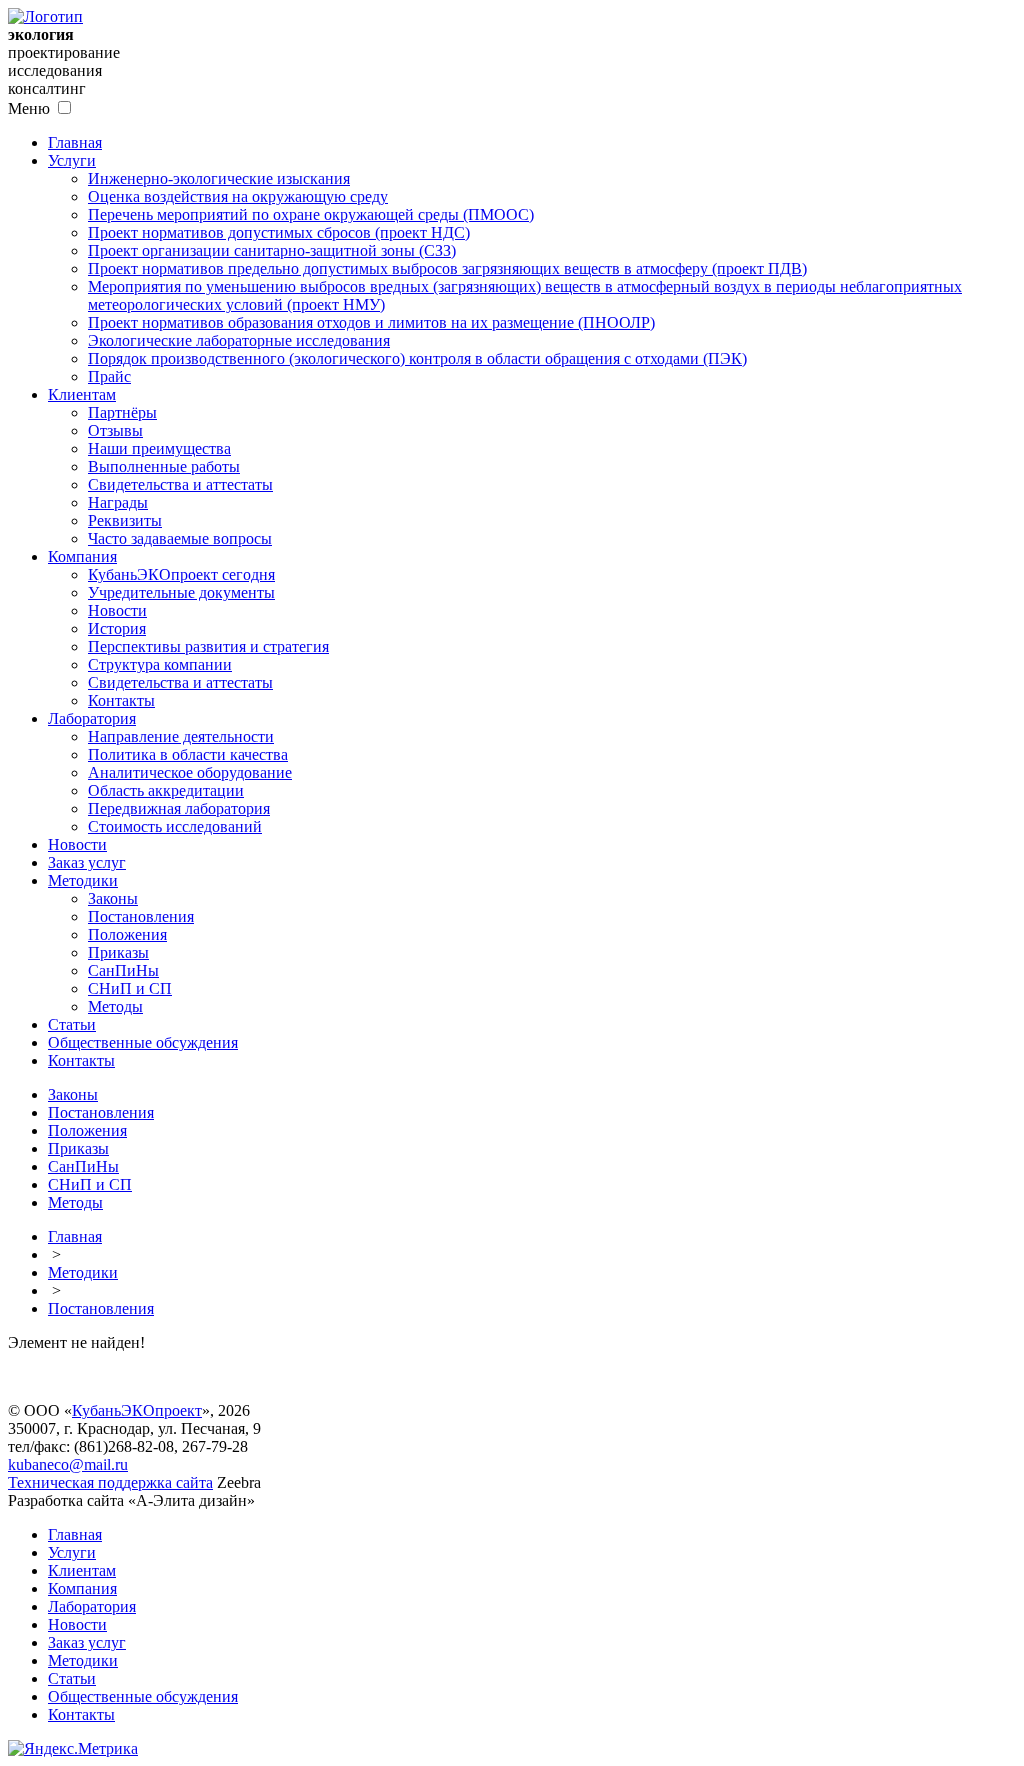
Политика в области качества (188, 754)
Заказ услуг (87, 862)
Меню (29, 108)
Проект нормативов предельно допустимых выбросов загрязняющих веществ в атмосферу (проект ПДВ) (447, 268)
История (117, 628)
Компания (82, 556)
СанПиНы (123, 970)
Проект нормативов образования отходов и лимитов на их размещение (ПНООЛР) (371, 322)
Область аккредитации (166, 790)
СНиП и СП (130, 988)
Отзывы (115, 430)
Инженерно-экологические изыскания (219, 178)
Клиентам (82, 394)
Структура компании (160, 664)
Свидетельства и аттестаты (180, 484)
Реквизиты (125, 520)
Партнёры (122, 412)
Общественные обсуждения (143, 1042)
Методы (115, 1006)
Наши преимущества (159, 448)
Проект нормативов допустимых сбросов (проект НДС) (279, 232)
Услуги (72, 160)
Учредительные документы (181, 592)
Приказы (118, 952)
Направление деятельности (181, 736)
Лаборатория (92, 718)
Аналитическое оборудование (190, 772)
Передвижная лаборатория (179, 808)
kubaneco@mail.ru (68, 1464)
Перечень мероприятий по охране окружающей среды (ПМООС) (311, 214)
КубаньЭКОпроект (137, 1410)
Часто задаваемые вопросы (180, 538)
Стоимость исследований (175, 826)
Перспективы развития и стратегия (208, 646)
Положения (127, 934)
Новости (117, 610)
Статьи (72, 1024)
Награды (118, 502)
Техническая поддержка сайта (110, 1482)
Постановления (141, 916)
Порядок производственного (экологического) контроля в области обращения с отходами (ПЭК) (417, 358)
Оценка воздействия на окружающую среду (238, 196)
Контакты (121, 700)
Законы (113, 898)
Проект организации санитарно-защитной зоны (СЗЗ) (272, 250)
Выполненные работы (164, 466)
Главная (75, 142)
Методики (83, 880)
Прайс (109, 376)
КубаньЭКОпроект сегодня (181, 574)
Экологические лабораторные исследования (239, 340)
